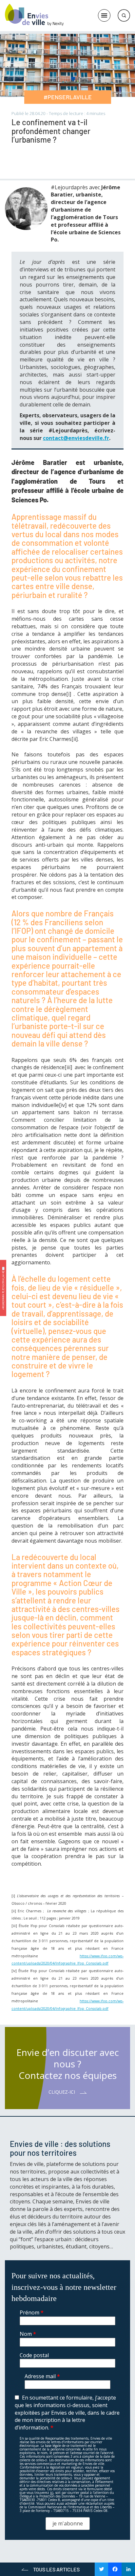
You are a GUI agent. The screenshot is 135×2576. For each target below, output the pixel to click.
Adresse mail (42, 2376)
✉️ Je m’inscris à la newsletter (3, 1288)
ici (52, 2493)
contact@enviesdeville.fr (76, 438)
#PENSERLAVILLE (68, 97)
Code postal (34, 2355)
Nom (28, 2334)
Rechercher (124, 15)
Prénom (32, 2312)
